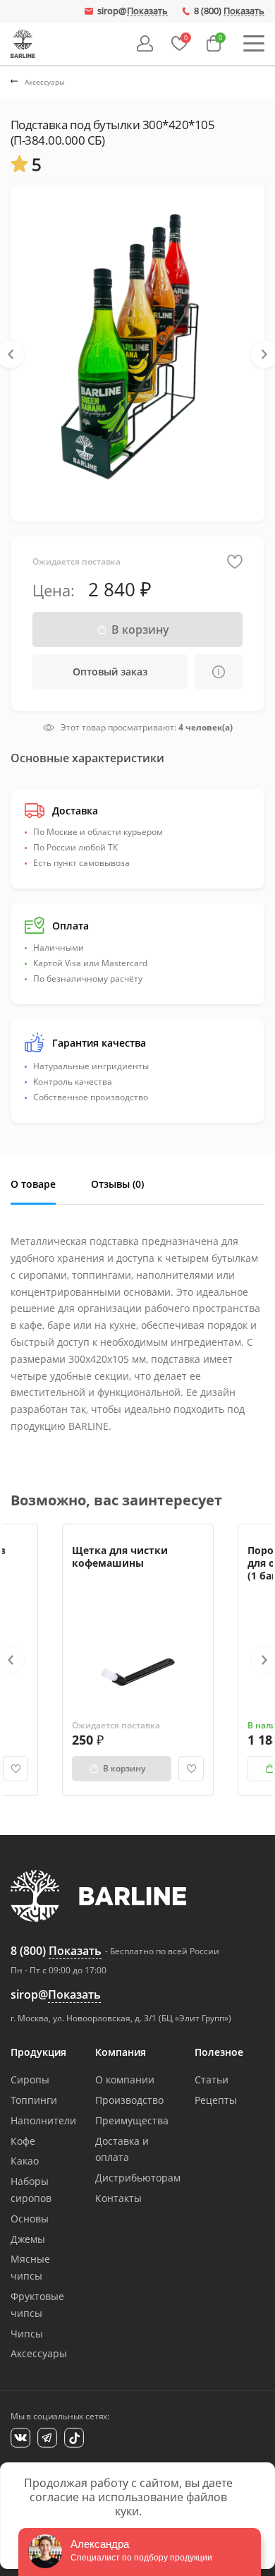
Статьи (212, 2080)
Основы (30, 2219)
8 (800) (229, 11)
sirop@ (133, 11)
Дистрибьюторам (138, 2178)
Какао (25, 2161)
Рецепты (216, 2100)
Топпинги (34, 2100)
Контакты (118, 2198)
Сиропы (30, 2080)
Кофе (23, 2141)
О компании (125, 2080)
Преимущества (132, 2120)
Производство (129, 2100)
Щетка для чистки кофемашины (120, 1557)
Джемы (28, 2239)
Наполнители (43, 2120)
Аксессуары (39, 2353)
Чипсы (27, 2334)
